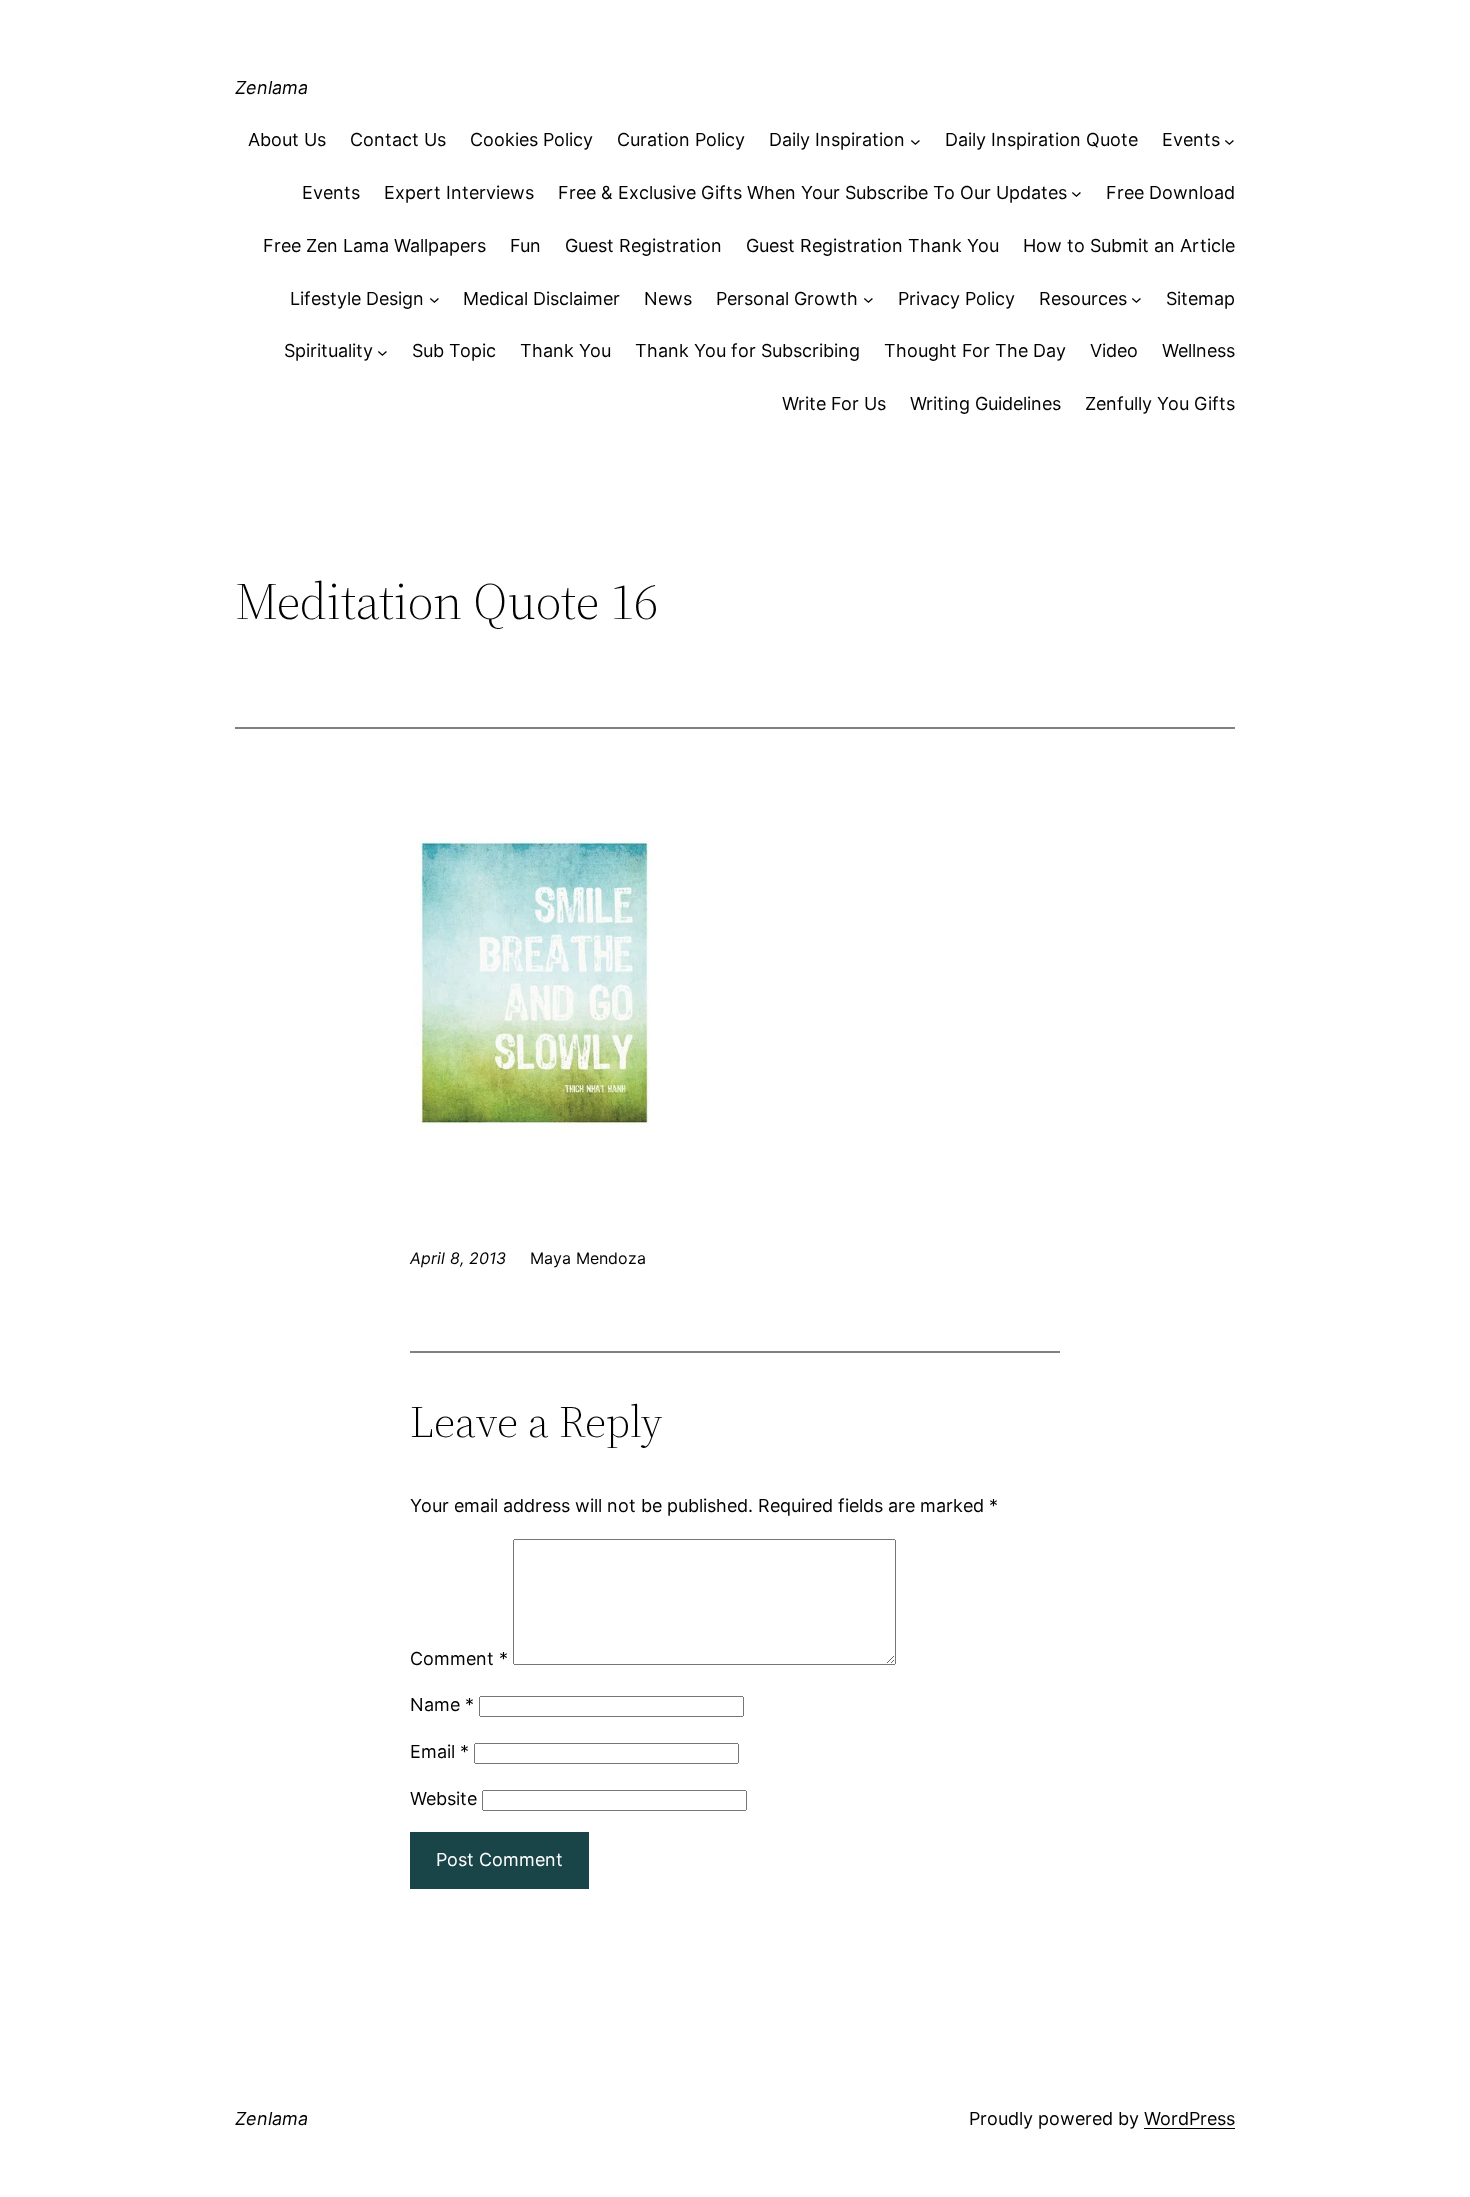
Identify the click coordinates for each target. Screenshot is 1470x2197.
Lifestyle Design (357, 298)
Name (442, 1704)
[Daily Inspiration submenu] (915, 140)
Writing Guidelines (985, 403)
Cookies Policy (531, 139)
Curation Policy (681, 139)
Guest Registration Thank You (872, 245)
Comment (459, 1658)
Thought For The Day (975, 350)
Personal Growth (787, 298)
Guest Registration (643, 245)
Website (443, 1798)
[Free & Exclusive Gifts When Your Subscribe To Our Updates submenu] (1076, 193)
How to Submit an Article (1129, 245)
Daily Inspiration (837, 139)
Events (1191, 139)
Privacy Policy (956, 298)
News (668, 298)
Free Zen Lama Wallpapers (374, 245)
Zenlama (271, 87)
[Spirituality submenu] (382, 351)
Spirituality (328, 350)
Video (1114, 350)
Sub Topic (454, 350)
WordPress (1189, 2118)
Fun (525, 245)
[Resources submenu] (1136, 299)
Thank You (565, 350)
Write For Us (834, 403)
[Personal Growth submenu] (868, 299)
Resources (1083, 298)
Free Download (1170, 192)
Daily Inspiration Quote (1041, 139)
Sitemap (1200, 298)
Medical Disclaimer (541, 298)
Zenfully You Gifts (1160, 403)
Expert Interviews (459, 192)
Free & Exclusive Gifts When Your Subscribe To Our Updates (812, 192)
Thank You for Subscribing (747, 350)
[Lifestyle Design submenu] (434, 299)
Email (439, 1751)
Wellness (1198, 350)
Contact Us (398, 139)
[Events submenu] (1229, 140)
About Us (287, 139)
